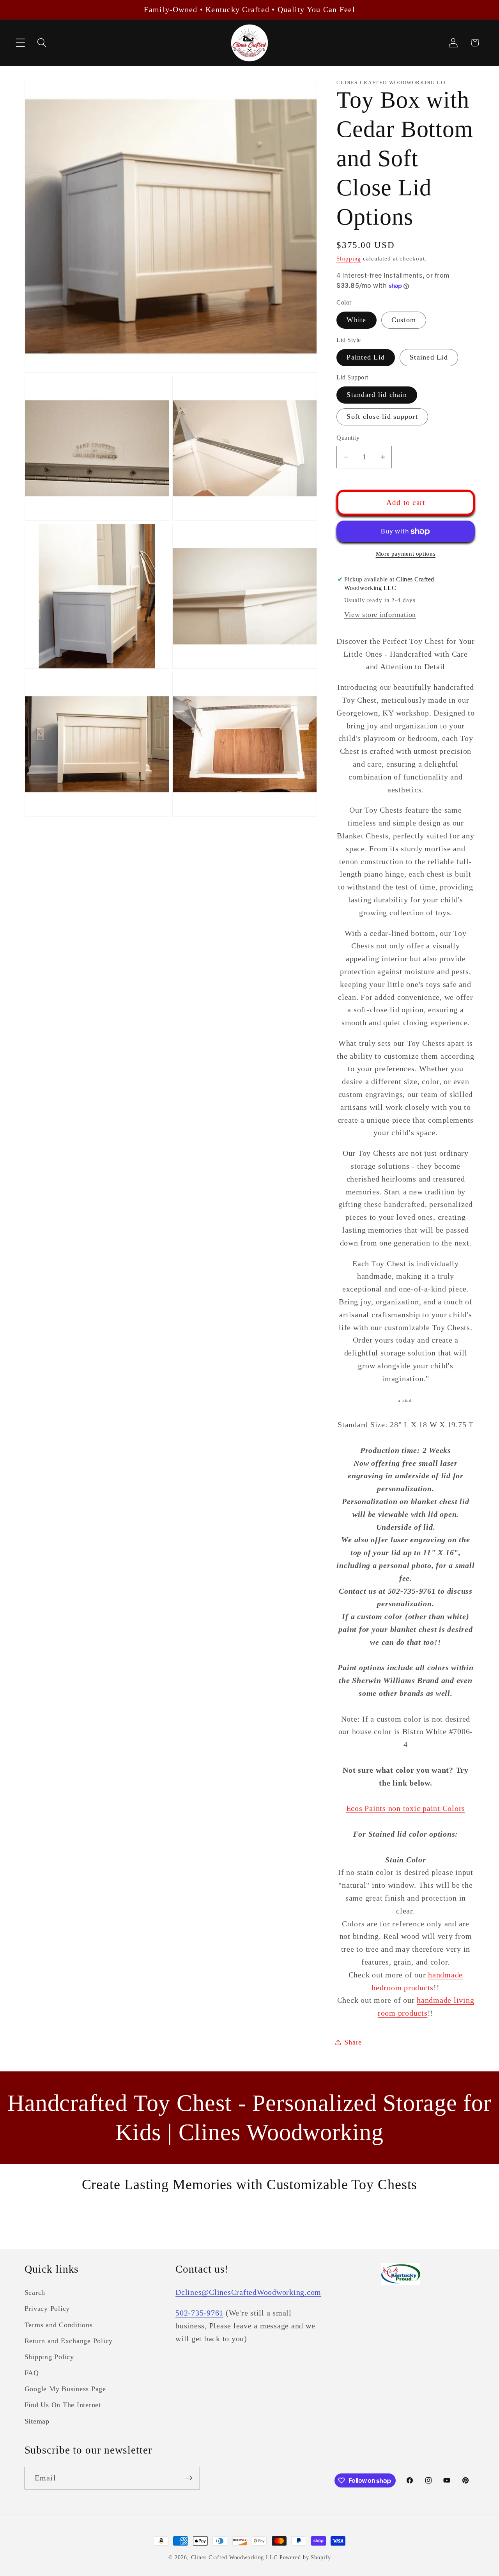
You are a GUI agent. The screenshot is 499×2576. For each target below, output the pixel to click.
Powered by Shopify (305, 2557)
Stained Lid (429, 358)
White (356, 320)
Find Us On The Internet (63, 2405)
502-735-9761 (199, 2313)
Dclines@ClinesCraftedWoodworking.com (248, 2292)
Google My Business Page (65, 2389)
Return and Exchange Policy (69, 2341)
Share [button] (353, 2042)
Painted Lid (366, 358)
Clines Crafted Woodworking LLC (234, 2557)
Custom (404, 320)
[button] (20, 43)
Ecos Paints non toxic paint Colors (406, 1808)
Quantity (348, 438)
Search (35, 2293)
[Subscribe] (189, 2478)
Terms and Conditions (59, 2325)
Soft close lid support (382, 416)
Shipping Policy (49, 2357)
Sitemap (37, 2421)
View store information (380, 615)
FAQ (32, 2373)
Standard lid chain (377, 395)
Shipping (349, 259)
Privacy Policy (47, 2308)
